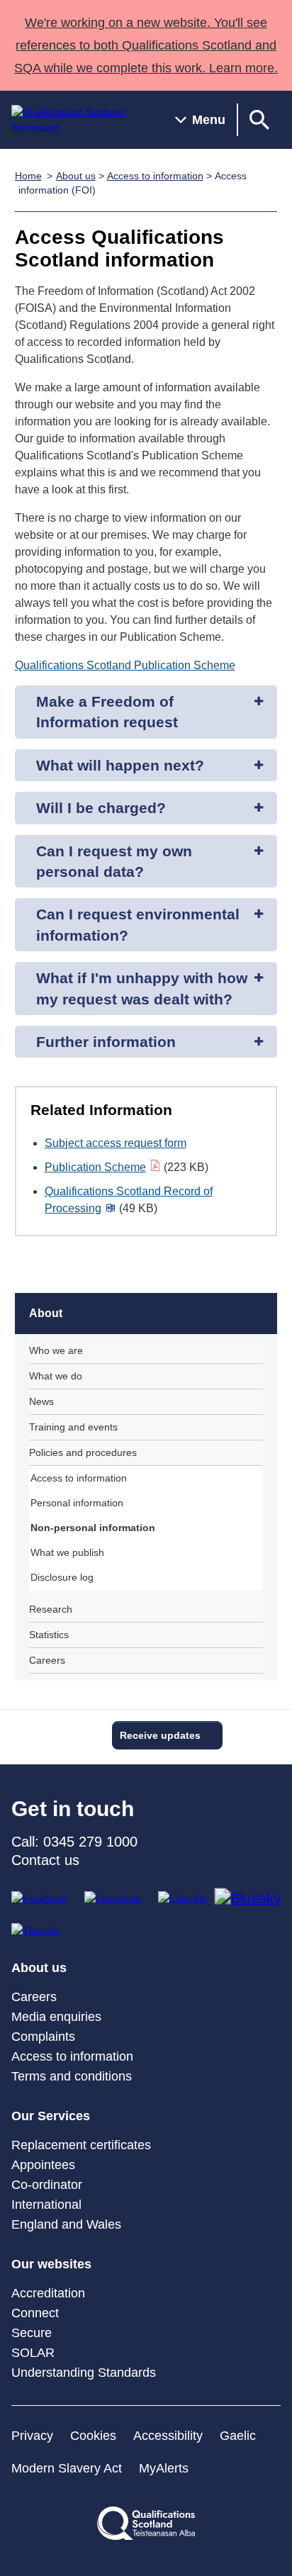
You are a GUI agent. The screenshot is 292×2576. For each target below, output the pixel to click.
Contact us (45, 1860)
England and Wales (66, 2224)
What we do (56, 1376)
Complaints (43, 2037)
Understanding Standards (84, 2373)
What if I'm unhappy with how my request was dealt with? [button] (142, 988)
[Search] (259, 120)
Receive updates (160, 1735)
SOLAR (33, 2353)
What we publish (67, 1552)
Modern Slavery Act (67, 2468)
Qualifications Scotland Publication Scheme (125, 665)
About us (76, 176)
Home (28, 176)
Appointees (43, 2165)
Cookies (93, 2436)
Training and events (73, 1427)
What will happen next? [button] (120, 765)
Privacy (32, 2436)
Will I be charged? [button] (101, 808)
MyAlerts (164, 2468)
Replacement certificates (81, 2145)
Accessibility (168, 2436)
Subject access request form (116, 1143)
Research (51, 1609)
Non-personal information (93, 1528)
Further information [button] (106, 1042)
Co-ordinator (47, 2185)
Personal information (77, 1503)
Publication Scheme (95, 1167)
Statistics (49, 1635)
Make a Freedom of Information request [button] (107, 712)
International (46, 2205)
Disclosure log (62, 1577)
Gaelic (238, 2436)
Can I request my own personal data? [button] (114, 861)
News (41, 1401)
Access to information (155, 176)
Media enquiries (56, 2017)
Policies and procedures (83, 1452)
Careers (47, 1660)
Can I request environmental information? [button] (138, 924)
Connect (35, 2313)
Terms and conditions (72, 2076)
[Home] (82, 120)
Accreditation (48, 2293)
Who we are (56, 1350)
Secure (32, 2333)
